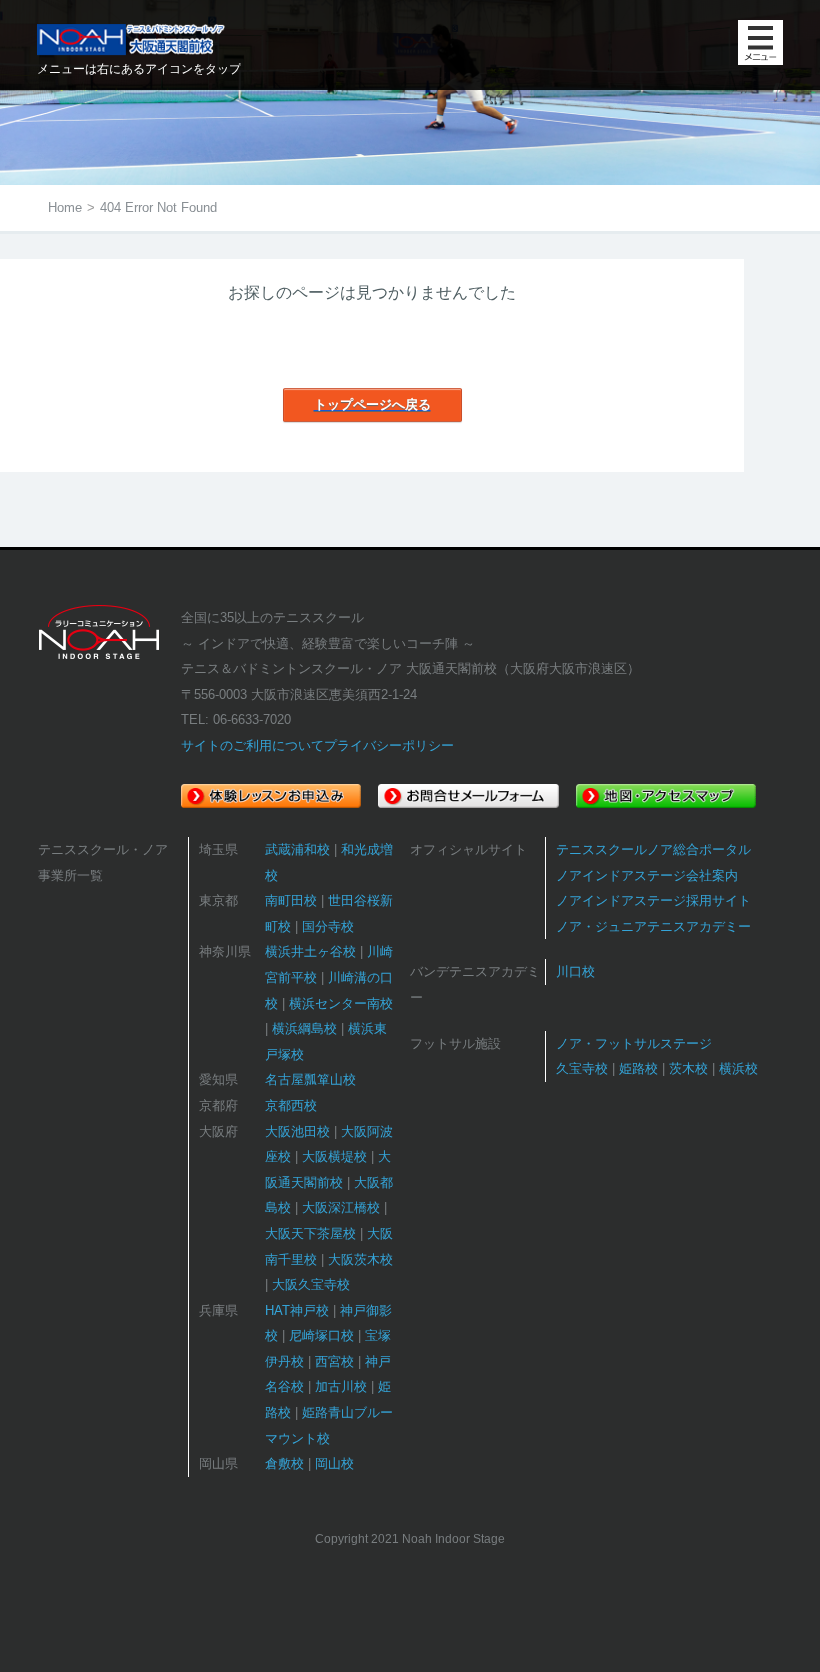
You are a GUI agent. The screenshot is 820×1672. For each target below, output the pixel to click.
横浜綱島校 (304, 1028)
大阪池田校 (297, 1131)
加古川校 (341, 1386)
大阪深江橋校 (341, 1207)
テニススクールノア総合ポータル (653, 849)
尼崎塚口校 (321, 1335)
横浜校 (738, 1068)
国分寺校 (328, 926)
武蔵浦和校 (297, 849)
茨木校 (688, 1068)
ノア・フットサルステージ (634, 1043)
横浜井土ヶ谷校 (310, 951)
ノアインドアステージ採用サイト (653, 900)
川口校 (575, 971)
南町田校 (291, 900)
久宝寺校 (582, 1068)
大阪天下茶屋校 (310, 1233)
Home (65, 207)
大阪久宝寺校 (311, 1284)
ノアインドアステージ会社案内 (647, 875)
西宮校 (334, 1361)
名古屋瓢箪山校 (310, 1079)
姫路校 (638, 1068)
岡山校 (334, 1463)
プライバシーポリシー (389, 745)
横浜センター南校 (341, 1003)
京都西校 (291, 1105)
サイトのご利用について (252, 745)
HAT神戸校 (297, 1310)
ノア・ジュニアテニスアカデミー (653, 926)
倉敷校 (284, 1463)
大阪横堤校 (334, 1156)
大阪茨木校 (360, 1259)
